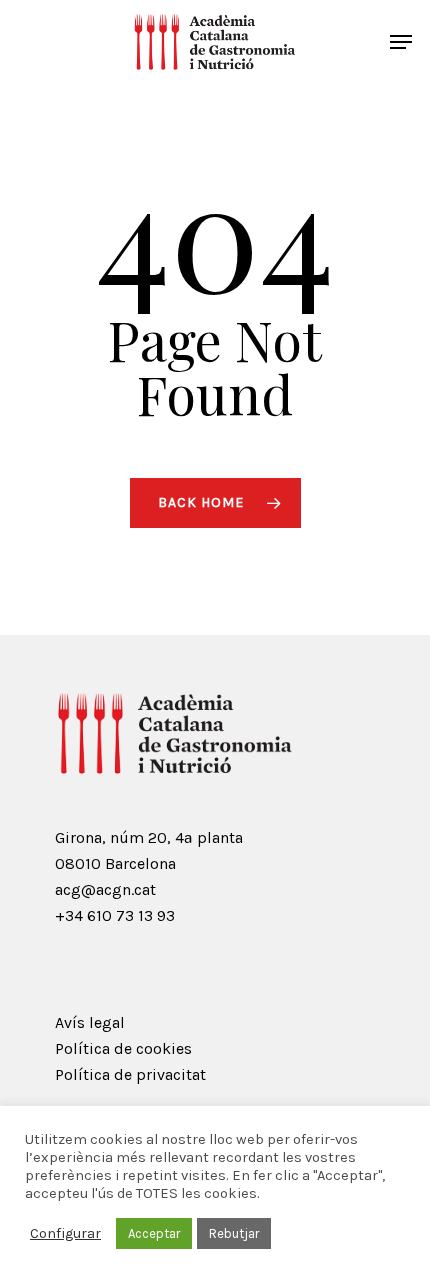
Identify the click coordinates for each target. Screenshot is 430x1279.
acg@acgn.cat (105, 889)
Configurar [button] (65, 1233)
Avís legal (90, 1022)
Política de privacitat (130, 1074)
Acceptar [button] (154, 1233)
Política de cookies (123, 1048)
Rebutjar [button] (234, 1233)
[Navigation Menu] (401, 42)
